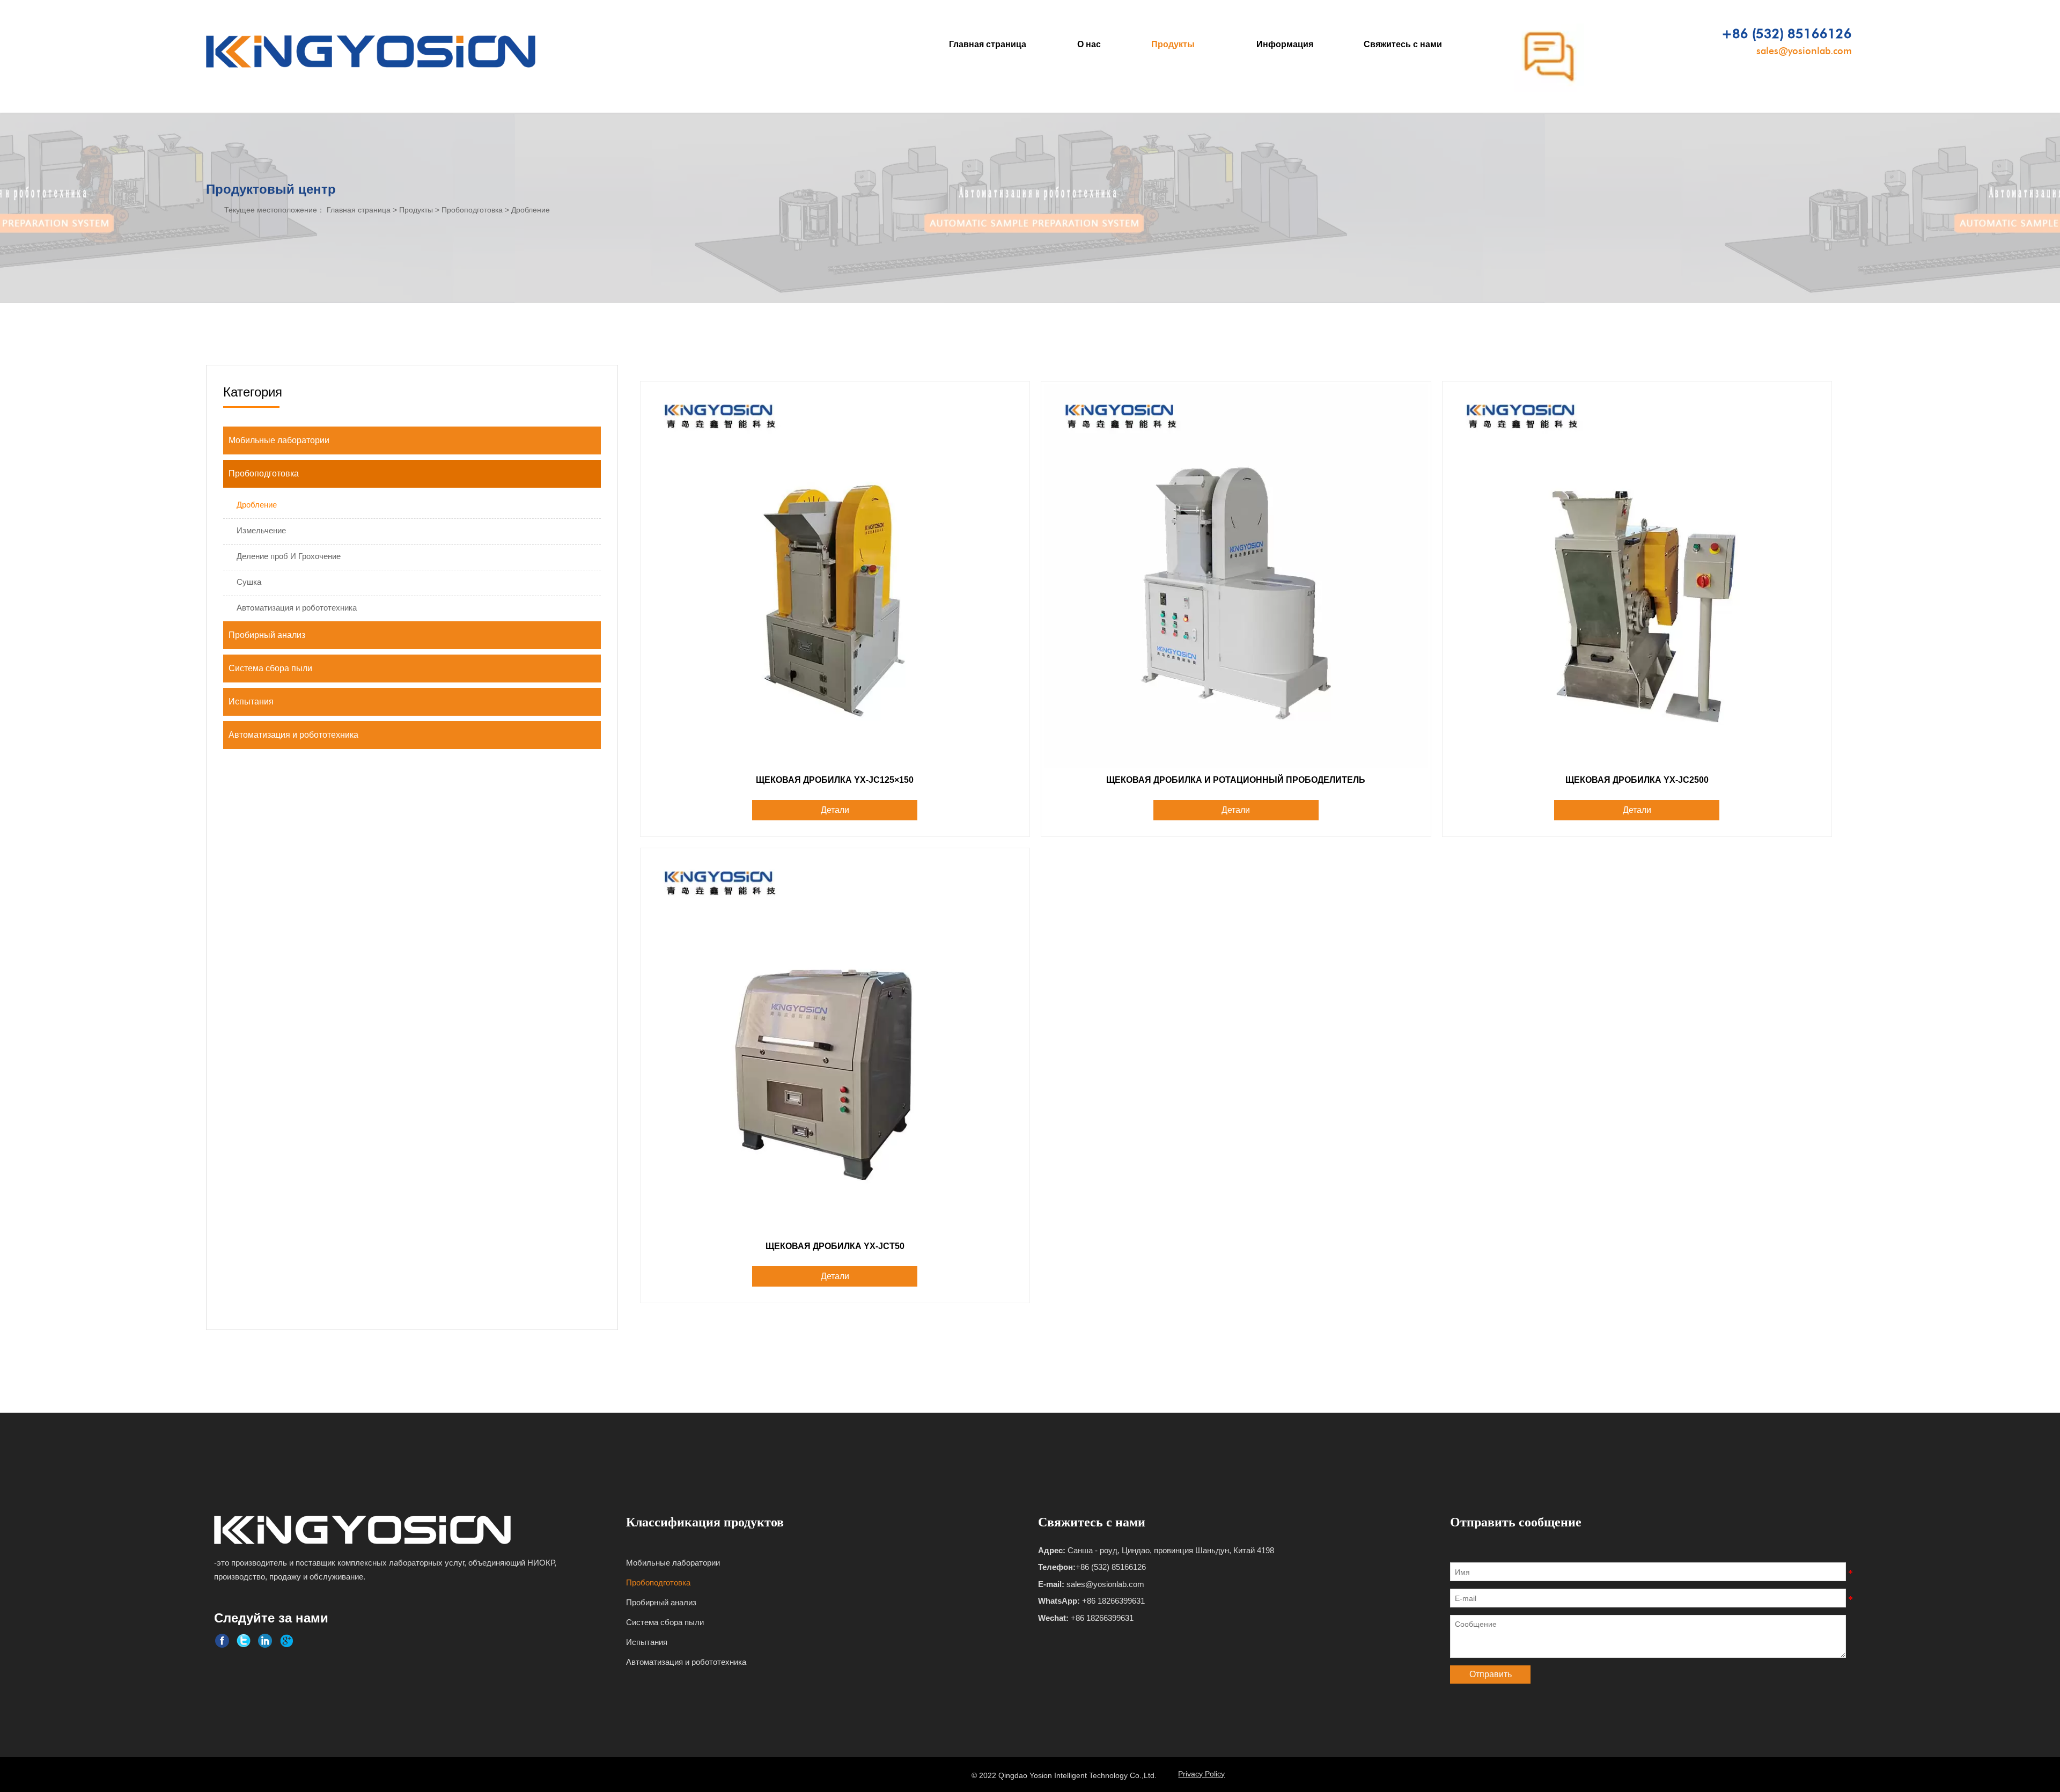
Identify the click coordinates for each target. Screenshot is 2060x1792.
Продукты (416, 210)
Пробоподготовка (472, 210)
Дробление (531, 210)
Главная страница (359, 210)
